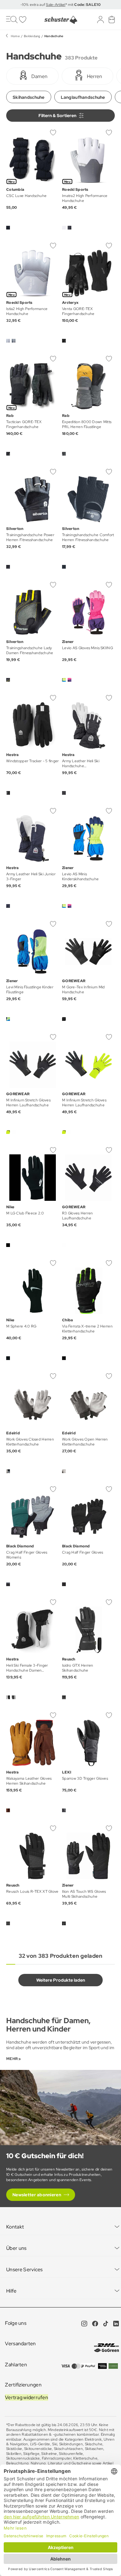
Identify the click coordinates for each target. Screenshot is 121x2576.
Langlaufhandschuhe (83, 97)
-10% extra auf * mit (60, 5)
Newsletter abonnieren (37, 2195)
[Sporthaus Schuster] (60, 20)
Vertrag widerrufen (27, 2397)
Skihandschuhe (29, 97)
